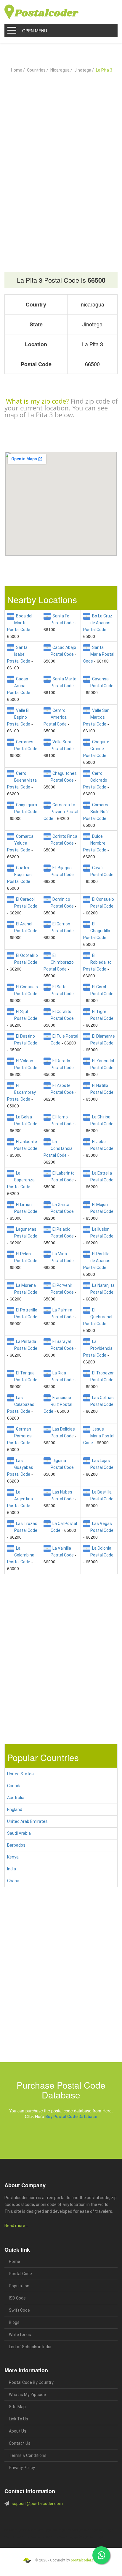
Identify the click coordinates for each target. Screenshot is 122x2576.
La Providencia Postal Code (98, 1348)
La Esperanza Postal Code (21, 1180)
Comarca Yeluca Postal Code (20, 843)
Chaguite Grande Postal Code (96, 749)
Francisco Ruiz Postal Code (58, 1404)
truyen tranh (67, 2530)
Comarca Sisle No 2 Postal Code (96, 812)
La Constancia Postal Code (58, 1148)
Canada (14, 1786)
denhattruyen (19, 2544)
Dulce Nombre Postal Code (95, 843)
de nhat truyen (33, 2530)
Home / (18, 70)
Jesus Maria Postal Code (99, 1436)
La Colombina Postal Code (21, 1555)
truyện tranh (50, 2530)
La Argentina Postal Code (20, 1499)
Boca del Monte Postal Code (20, 623)
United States (20, 1774)
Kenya (13, 1857)
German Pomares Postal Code (19, 1436)
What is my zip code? (37, 401)
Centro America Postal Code (55, 717)
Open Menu (35, 31)
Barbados (16, 1845)
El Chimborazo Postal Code (59, 962)
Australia (16, 1798)
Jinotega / (84, 70)
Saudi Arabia (19, 1833)
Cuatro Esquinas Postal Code (19, 875)
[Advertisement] (61, 159)
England (15, 1809)
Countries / (38, 70)
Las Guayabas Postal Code (20, 1467)
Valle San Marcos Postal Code (96, 717)
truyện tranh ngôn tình (90, 2530)
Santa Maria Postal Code (99, 654)
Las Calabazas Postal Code (21, 1404)
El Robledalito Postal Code (97, 962)
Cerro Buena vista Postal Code (22, 780)
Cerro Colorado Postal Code (95, 780)
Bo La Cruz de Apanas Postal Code (98, 623)
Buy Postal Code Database (71, 2117)
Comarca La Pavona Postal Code (61, 812)
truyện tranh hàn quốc (35, 2537)
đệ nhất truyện (14, 2530)
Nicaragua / (61, 70)
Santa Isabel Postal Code (19, 654)
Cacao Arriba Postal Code (19, 686)
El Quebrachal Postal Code (98, 1317)
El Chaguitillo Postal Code (97, 931)
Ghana (13, 1881)
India (12, 1869)
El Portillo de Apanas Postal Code (97, 1261)
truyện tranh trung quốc (65, 2537)
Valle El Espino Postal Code (19, 717)
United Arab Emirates (27, 1821)
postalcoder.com (85, 2560)
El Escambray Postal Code (21, 1092)
